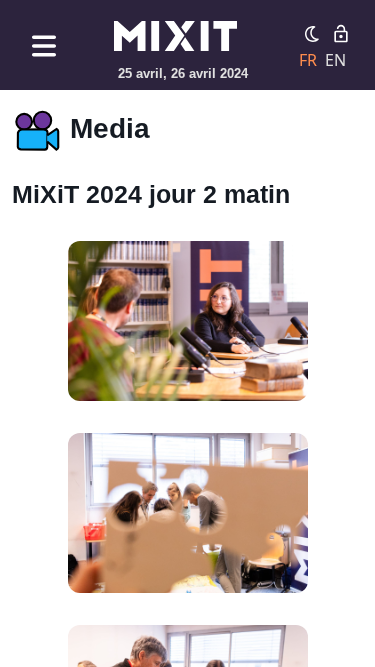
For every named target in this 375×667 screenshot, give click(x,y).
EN (335, 60)
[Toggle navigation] (44, 45)
